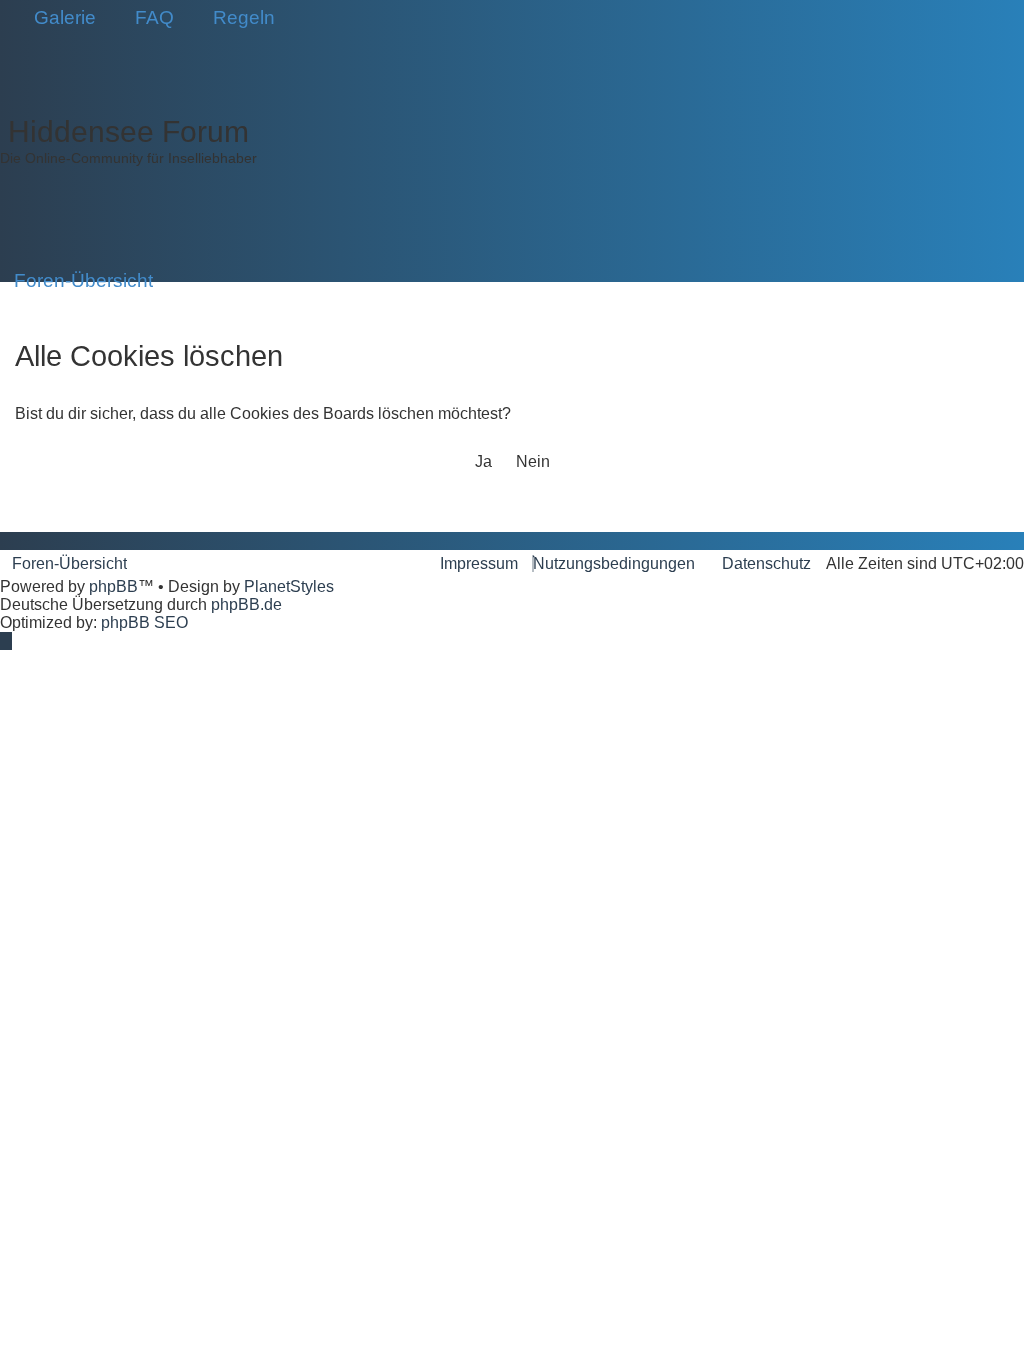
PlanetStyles (289, 586)
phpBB (113, 586)
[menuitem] (58, 18)
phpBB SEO (144, 622)
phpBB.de (246, 604)
